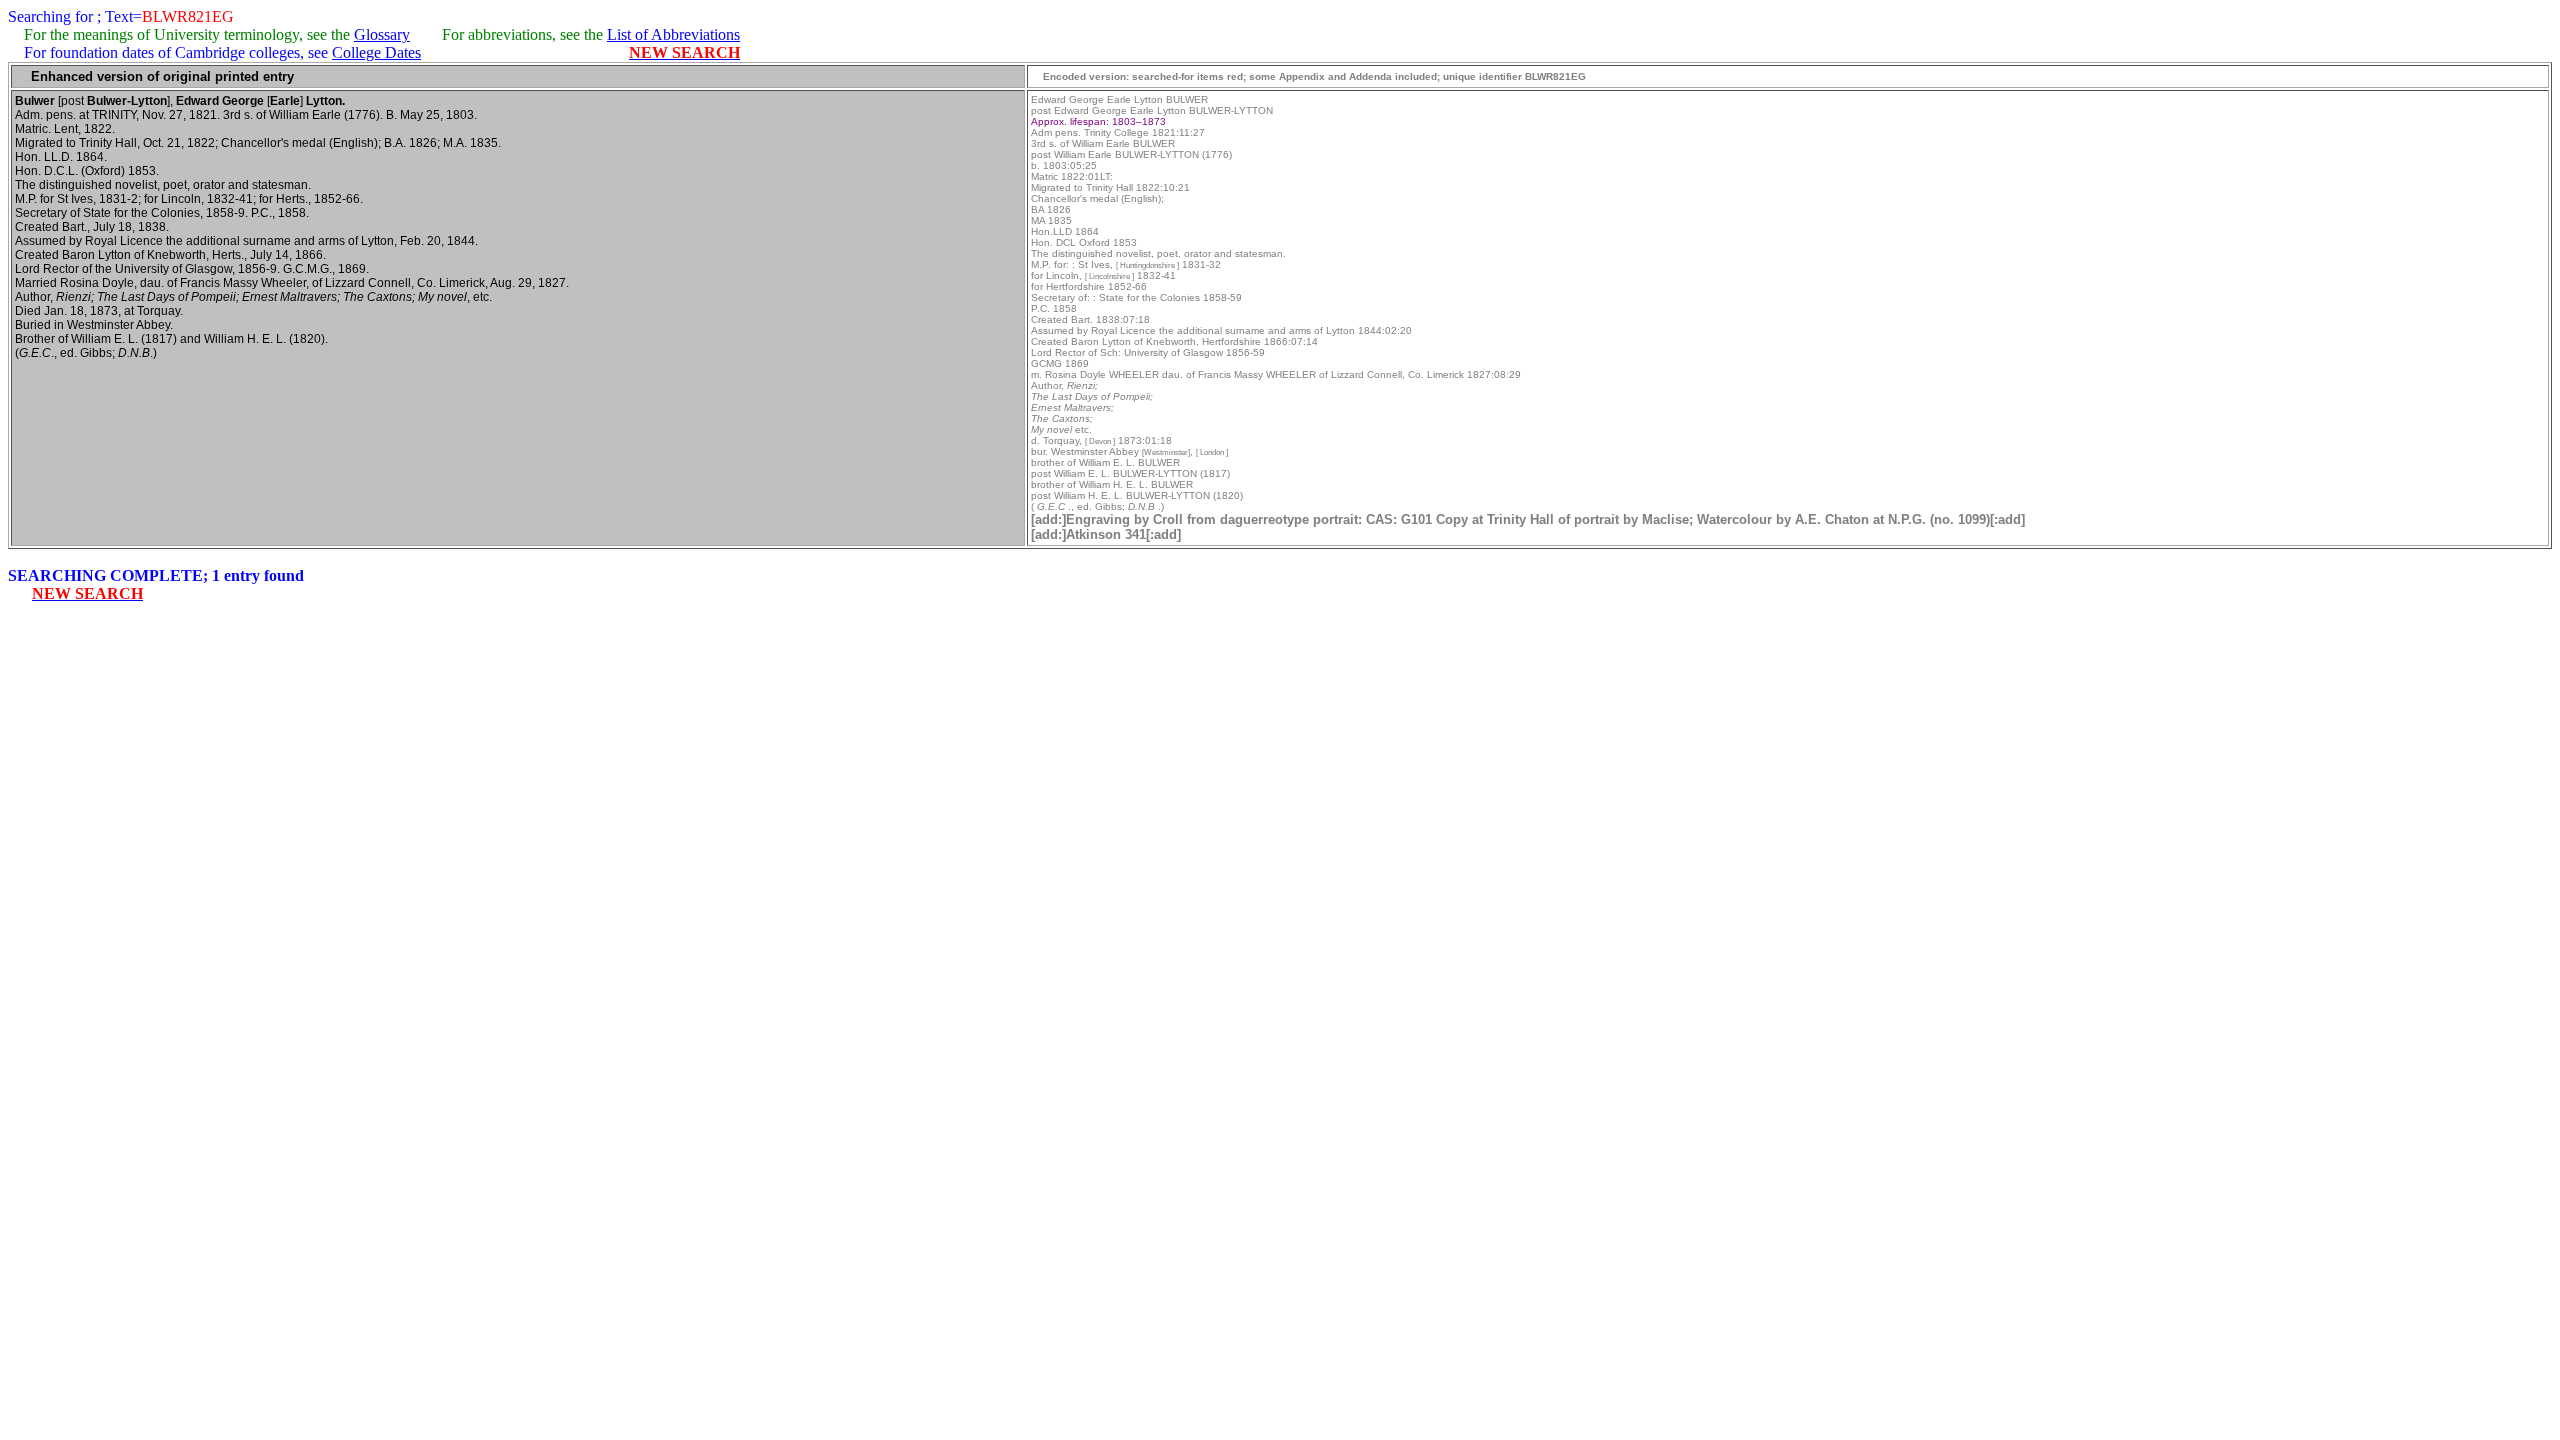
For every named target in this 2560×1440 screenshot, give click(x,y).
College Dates (376, 52)
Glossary (382, 34)
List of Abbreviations (673, 34)
